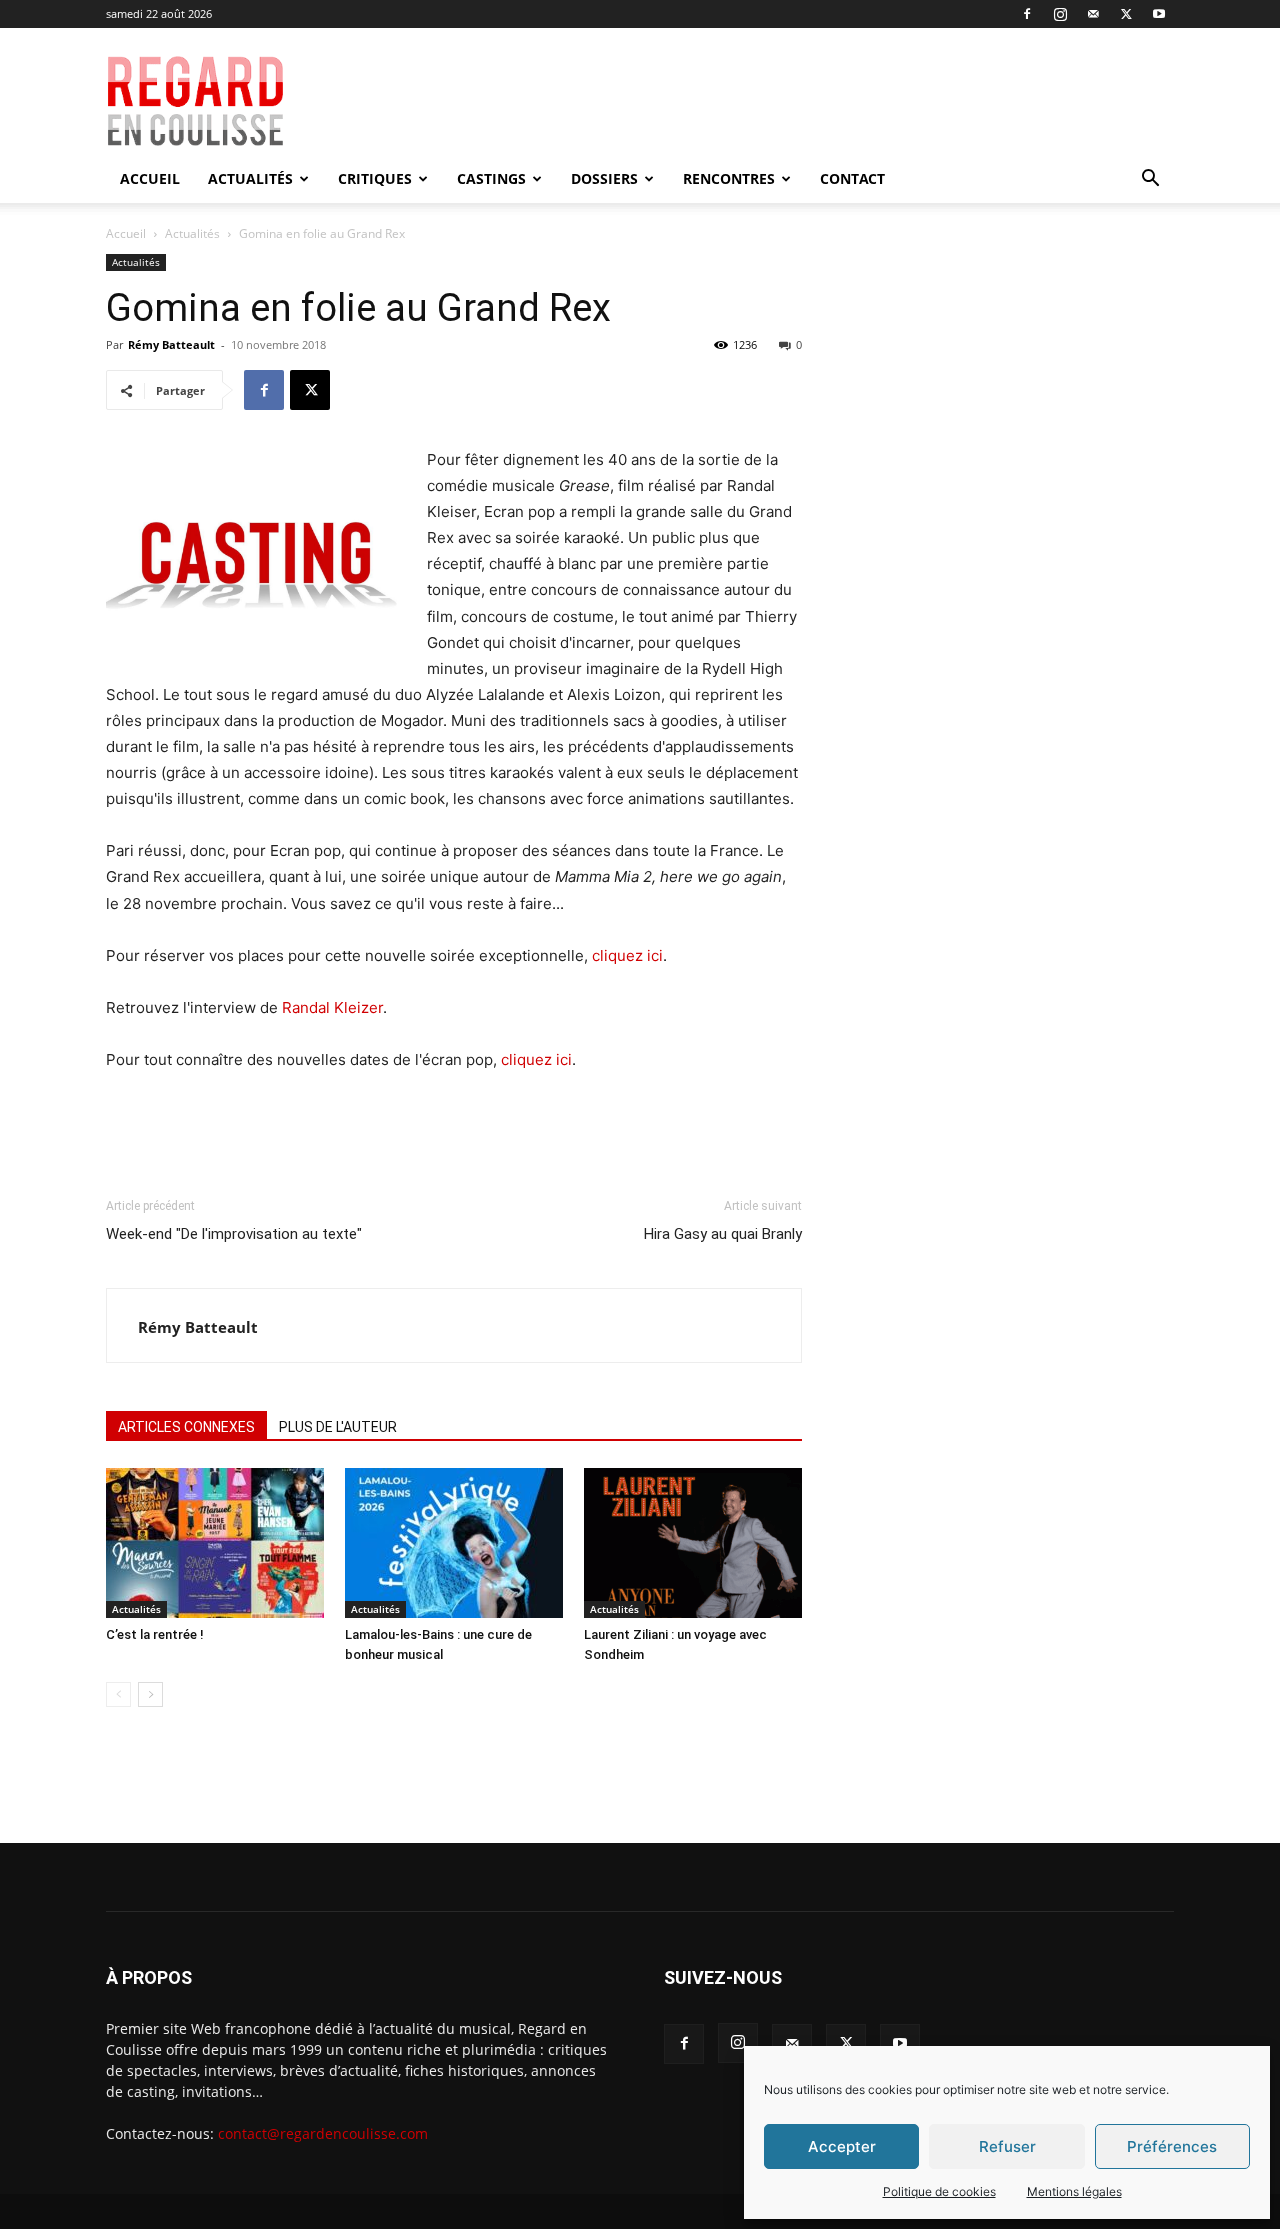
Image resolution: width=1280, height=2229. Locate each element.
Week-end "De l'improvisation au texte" (234, 1234)
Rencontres (729, 178)
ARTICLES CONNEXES (186, 1427)
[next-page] (150, 1694)
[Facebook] (1027, 14)
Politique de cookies (939, 2191)
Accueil (150, 178)
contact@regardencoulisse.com (323, 2133)
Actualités (250, 178)
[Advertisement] (782, 101)
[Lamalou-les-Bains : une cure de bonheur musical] (454, 1543)
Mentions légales (1074, 2191)
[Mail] (1093, 14)
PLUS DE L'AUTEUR (338, 1427)
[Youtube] (1159, 14)
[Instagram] (1060, 14)
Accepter (842, 2146)
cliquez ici (627, 955)
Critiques (375, 178)
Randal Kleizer (332, 1007)
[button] (1150, 180)
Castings (491, 178)
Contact (852, 178)
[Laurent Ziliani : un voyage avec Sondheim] (693, 1543)
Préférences (1172, 2146)
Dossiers (604, 178)
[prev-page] (118, 1694)
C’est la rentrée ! (155, 1634)
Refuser (1007, 2146)
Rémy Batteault (171, 344)
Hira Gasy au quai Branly (723, 1234)
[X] (1126, 14)
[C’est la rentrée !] (215, 1543)
